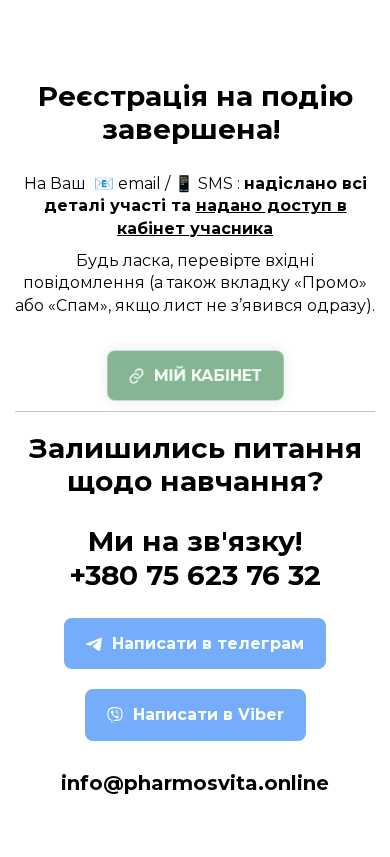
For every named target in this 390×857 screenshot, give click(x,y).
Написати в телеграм (208, 643)
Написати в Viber (208, 714)
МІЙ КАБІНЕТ (207, 375)
